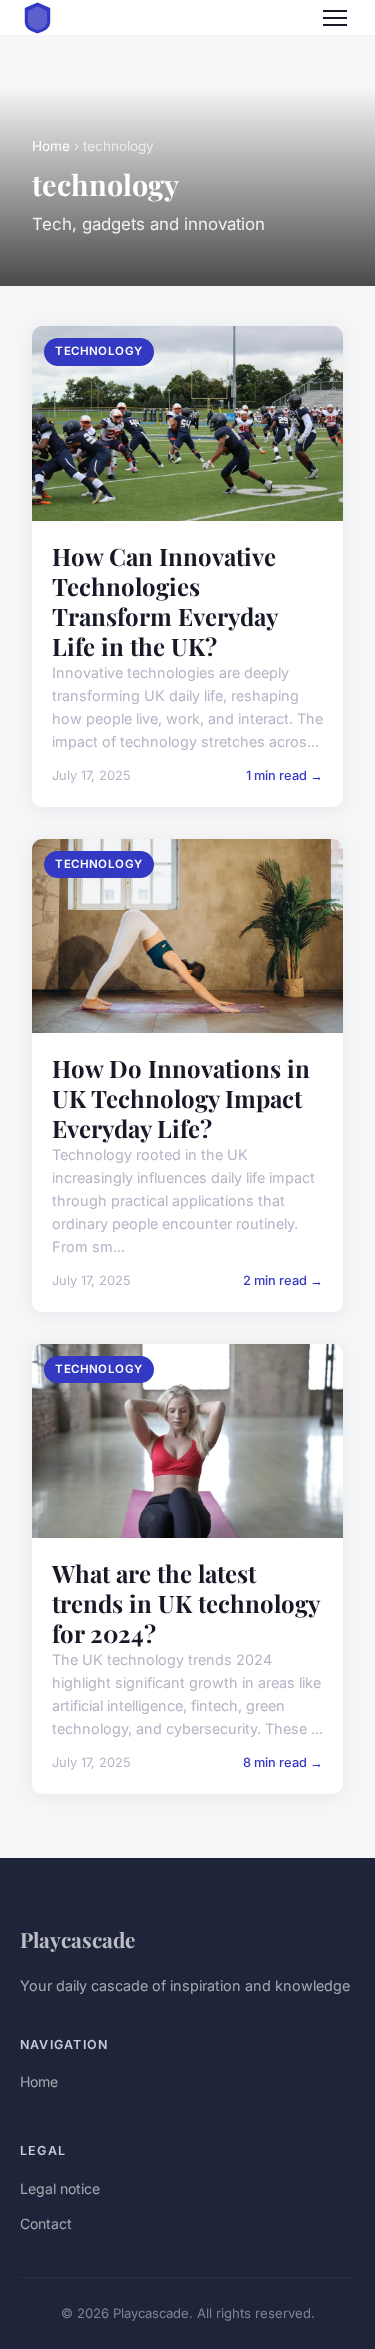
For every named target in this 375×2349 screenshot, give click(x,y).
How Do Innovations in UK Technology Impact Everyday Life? (181, 1098)
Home (51, 146)
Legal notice (60, 2188)
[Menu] (335, 18)
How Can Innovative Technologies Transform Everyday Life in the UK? (164, 601)
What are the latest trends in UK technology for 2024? (185, 1603)
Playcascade (77, 1939)
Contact (46, 2223)
